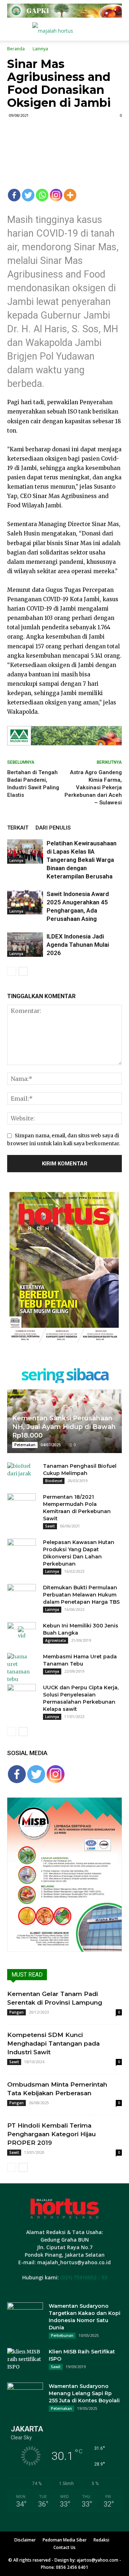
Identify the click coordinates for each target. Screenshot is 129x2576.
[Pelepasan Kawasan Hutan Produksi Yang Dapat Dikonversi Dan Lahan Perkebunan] (21, 1549)
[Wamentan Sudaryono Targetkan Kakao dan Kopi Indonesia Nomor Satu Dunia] (25, 2315)
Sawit (50, 1526)
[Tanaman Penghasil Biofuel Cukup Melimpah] (21, 1473)
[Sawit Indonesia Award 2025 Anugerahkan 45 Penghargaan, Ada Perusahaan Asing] (25, 902)
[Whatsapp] (42, 195)
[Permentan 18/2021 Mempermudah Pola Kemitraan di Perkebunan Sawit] (21, 1504)
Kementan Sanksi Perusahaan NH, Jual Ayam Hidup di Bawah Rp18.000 (64, 1427)
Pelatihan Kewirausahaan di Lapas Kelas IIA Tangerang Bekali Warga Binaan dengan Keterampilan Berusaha (82, 860)
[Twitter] (28, 195)
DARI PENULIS (53, 828)
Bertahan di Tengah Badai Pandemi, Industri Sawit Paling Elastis (33, 784)
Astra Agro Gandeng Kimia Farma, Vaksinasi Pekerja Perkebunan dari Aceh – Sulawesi (93, 787)
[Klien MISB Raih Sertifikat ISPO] (25, 2361)
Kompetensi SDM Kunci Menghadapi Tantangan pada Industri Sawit (53, 2043)
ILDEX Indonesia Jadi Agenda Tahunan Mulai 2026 (78, 945)
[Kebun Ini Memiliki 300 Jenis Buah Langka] (21, 1633)
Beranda (16, 49)
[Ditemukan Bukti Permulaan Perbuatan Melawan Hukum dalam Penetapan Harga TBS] (21, 1595)
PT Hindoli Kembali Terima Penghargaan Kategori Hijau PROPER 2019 (51, 2134)
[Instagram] (56, 195)
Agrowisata (56, 1640)
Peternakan (25, 1445)
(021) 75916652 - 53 (84, 2277)
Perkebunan (62, 2335)
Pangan (16, 2012)
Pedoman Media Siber (65, 2540)
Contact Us (64, 2547)
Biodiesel (54, 1481)
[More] (70, 195)
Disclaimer (25, 2540)
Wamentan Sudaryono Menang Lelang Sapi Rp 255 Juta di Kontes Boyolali (84, 2393)
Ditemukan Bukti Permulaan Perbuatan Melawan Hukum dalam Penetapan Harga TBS (81, 1595)
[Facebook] (14, 195)
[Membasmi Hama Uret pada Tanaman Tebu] (21, 1668)
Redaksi (101, 2540)
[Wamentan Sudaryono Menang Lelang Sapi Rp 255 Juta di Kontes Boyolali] (25, 2395)
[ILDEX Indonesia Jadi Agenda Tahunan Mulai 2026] (25, 945)
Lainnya (40, 49)
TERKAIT (18, 828)
